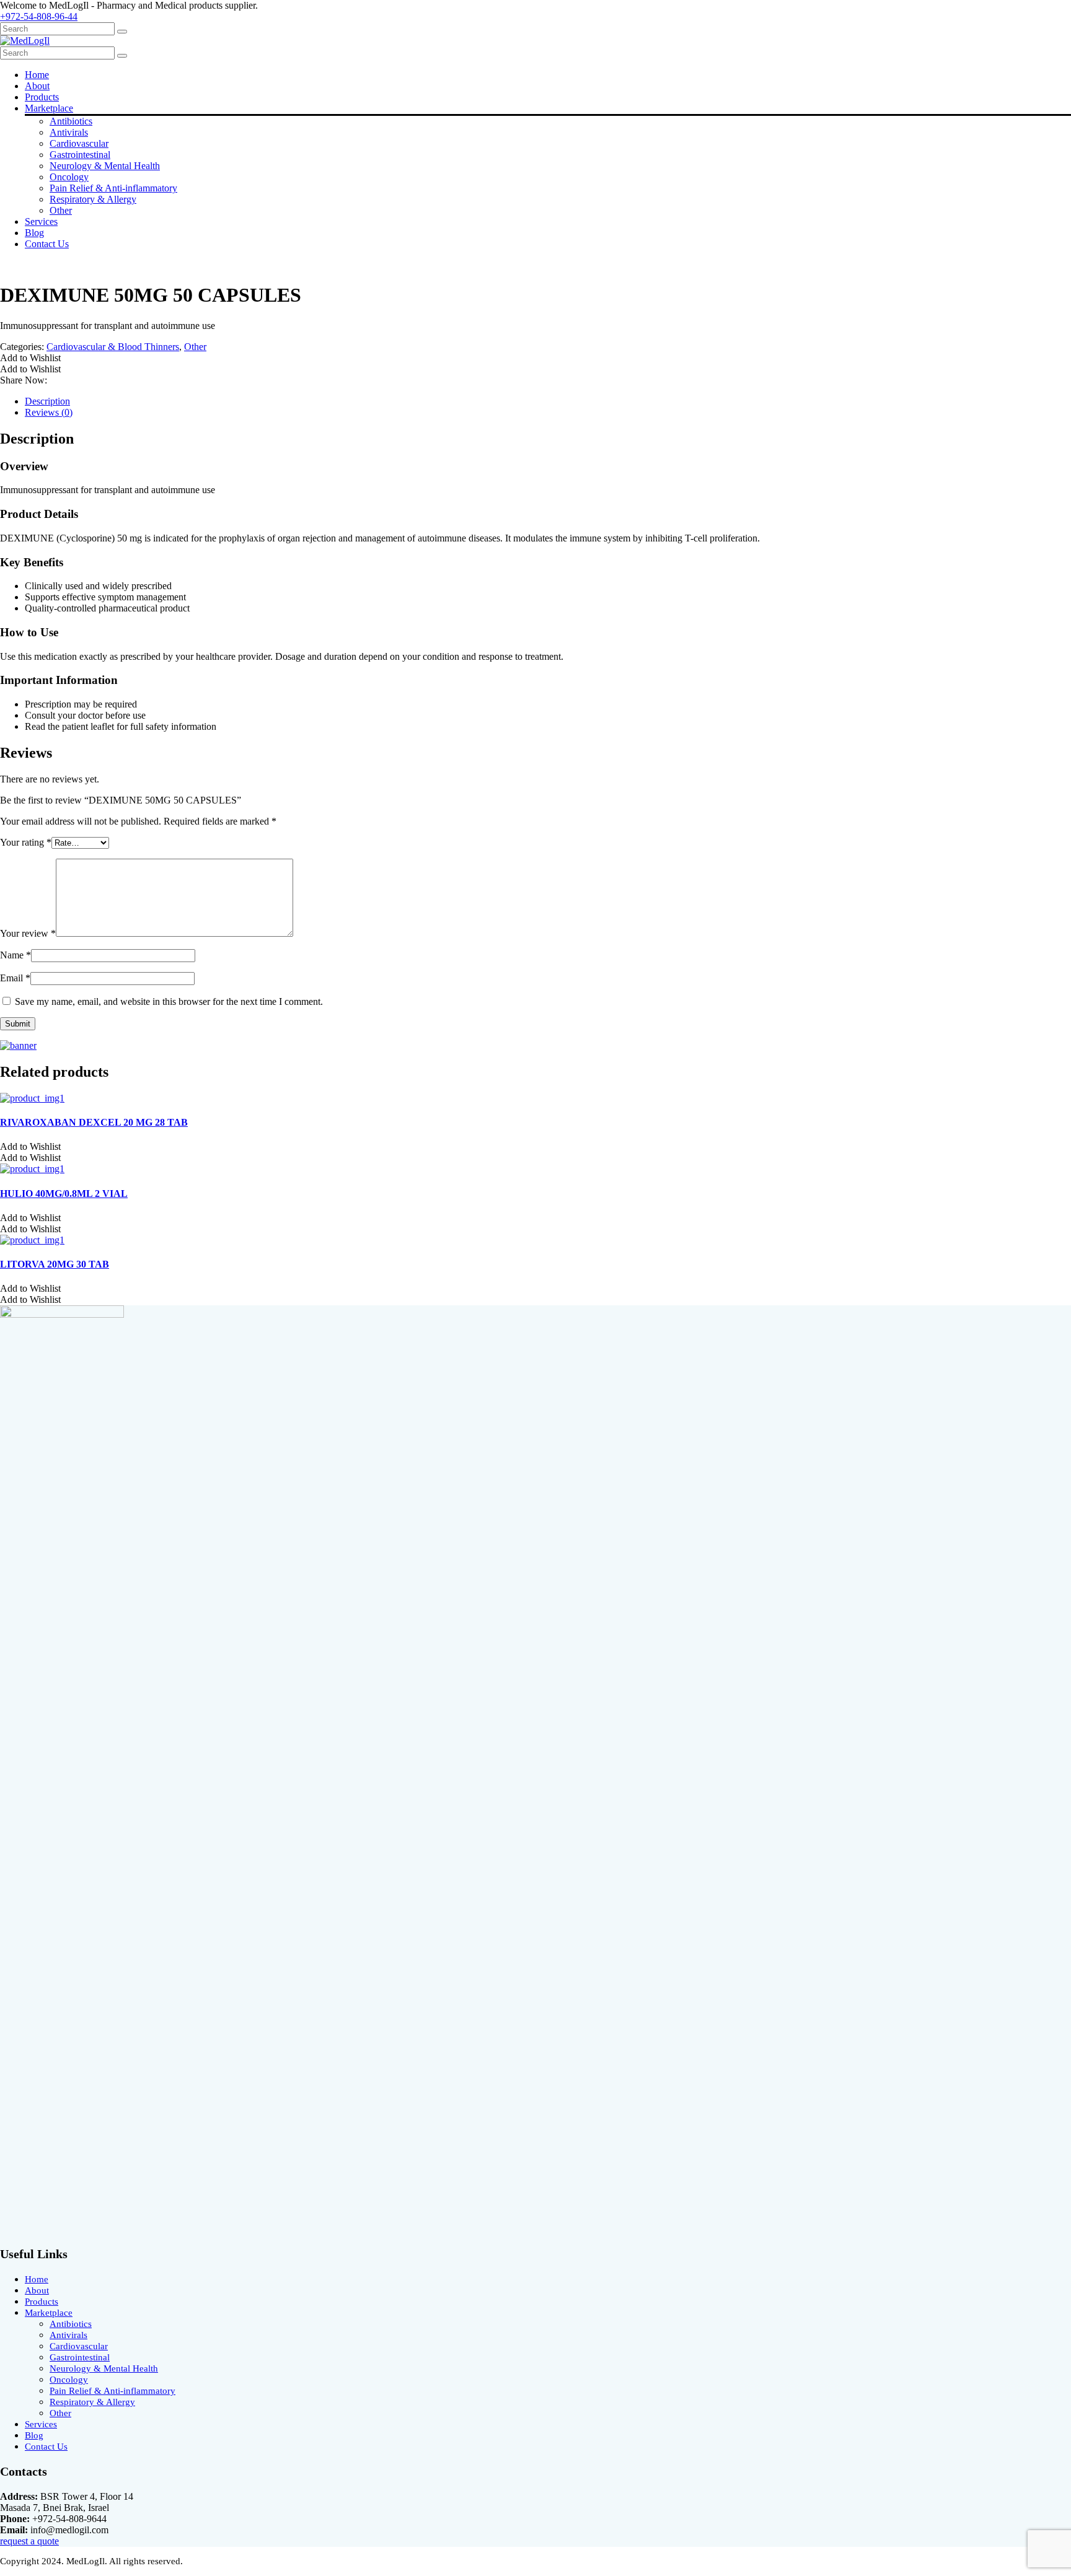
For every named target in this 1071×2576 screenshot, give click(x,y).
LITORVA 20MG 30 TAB (55, 1264)
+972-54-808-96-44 (39, 16)
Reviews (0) (49, 412)
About (37, 86)
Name (15, 955)
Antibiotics (71, 121)
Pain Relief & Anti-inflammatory (113, 188)
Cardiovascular (79, 143)
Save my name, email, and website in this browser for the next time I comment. (169, 1001)
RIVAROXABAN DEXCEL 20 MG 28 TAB (94, 1122)
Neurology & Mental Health (105, 166)
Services (41, 221)
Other (61, 210)
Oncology (69, 177)
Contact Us (47, 244)
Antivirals (69, 132)
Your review (28, 933)
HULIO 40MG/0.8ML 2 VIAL (64, 1194)
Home (37, 75)
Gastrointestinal (80, 155)
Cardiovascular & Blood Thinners (113, 347)
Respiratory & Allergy (93, 199)
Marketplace (49, 108)
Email (15, 978)
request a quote (29, 2541)
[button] (30, 358)
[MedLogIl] (25, 41)
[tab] (548, 401)
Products (42, 97)
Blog (34, 233)
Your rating (26, 842)
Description (47, 401)
